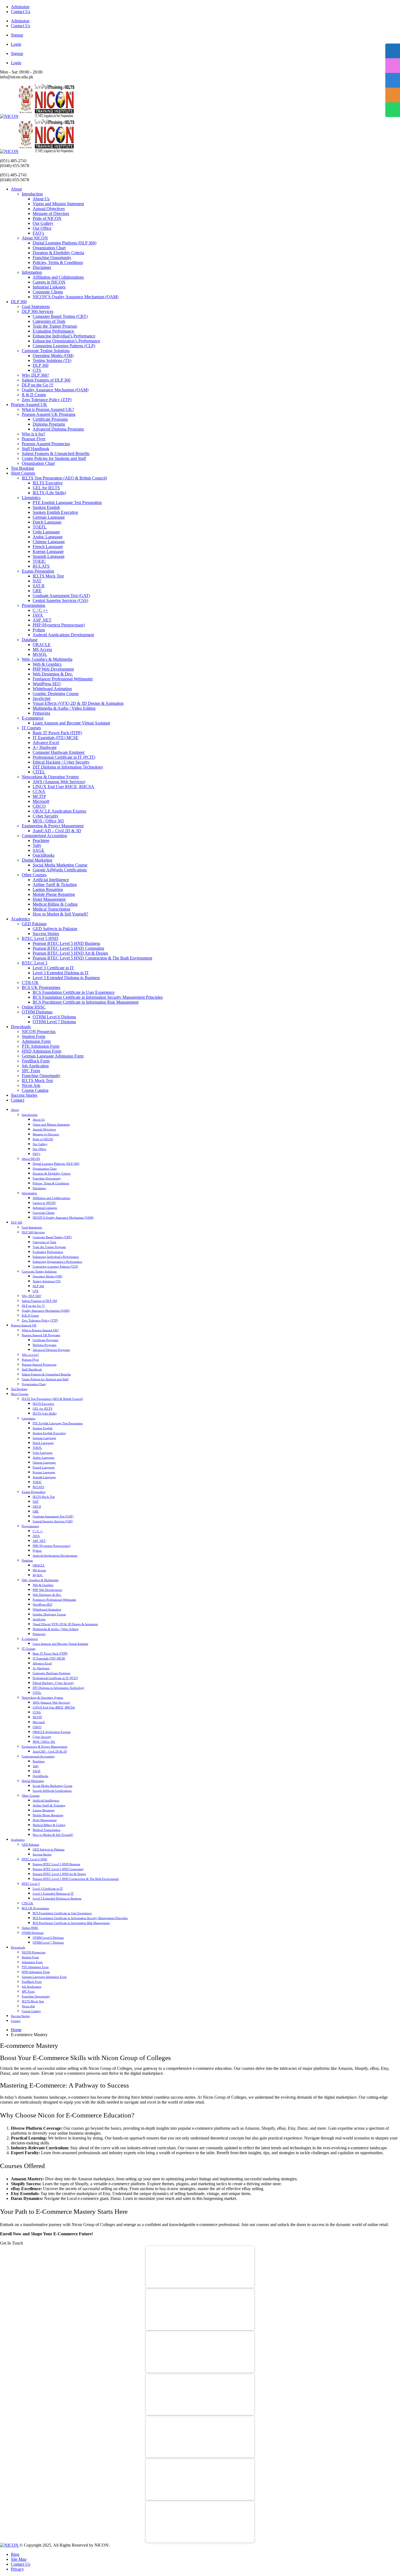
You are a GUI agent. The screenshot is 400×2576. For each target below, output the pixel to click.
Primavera (41, 713)
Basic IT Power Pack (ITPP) (57, 733)
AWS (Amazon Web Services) (59, 782)
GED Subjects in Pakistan (55, 929)
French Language (48, 547)
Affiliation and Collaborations (58, 277)
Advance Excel (46, 743)
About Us (41, 199)
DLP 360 (19, 302)
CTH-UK (30, 983)
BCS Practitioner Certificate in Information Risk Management (86, 1002)
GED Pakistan (34, 924)
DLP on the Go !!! (38, 385)
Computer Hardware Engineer (59, 752)
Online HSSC (34, 1007)
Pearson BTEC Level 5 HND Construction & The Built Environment (92, 958)
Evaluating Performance (53, 331)
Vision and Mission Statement (58, 204)
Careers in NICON (49, 282)
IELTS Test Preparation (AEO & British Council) (64, 478)
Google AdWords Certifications (60, 870)
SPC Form (31, 1071)
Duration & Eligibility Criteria (58, 253)
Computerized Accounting (44, 836)
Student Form (33, 1036)
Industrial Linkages (49, 287)
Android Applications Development (63, 635)
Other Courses (34, 875)
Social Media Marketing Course (60, 865)
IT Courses (31, 728)
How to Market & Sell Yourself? (60, 914)
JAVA (38, 615)
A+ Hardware (45, 747)
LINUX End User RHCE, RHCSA (63, 787)
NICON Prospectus (39, 1032)
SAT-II (39, 586)
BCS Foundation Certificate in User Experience (74, 992)
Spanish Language (49, 556)
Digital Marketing (37, 860)
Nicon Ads (31, 1085)
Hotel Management (49, 899)
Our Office (42, 228)
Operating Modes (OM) (53, 356)
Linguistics (31, 498)
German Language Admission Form (53, 1056)
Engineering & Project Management (53, 826)
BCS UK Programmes (41, 987)
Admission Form (36, 1041)
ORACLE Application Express (59, 811)
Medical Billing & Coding (55, 904)
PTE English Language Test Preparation (67, 502)
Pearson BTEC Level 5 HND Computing (68, 948)
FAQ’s (38, 233)
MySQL (40, 654)
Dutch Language (47, 522)
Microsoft (41, 801)
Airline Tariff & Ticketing (55, 885)
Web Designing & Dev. (53, 674)
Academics (20, 919)
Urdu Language (46, 532)
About (16, 189)
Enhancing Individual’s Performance (64, 336)
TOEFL (40, 527)
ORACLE (42, 645)
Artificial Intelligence (51, 880)
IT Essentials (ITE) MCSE (56, 738)
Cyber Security (46, 816)
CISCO (39, 806)
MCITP (39, 796)
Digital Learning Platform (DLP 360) (64, 243)
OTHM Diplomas (37, 1012)
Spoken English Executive (55, 512)
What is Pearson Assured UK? (48, 409)
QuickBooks (44, 855)
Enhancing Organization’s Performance (66, 341)
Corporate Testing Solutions (46, 351)
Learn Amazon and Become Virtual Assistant (71, 723)
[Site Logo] (37, 116)
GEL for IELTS (46, 488)
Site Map (19, 2559)
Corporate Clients (48, 292)
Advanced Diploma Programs (58, 429)
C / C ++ (40, 610)
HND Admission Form (41, 1051)
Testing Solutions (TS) (52, 360)
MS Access (42, 649)
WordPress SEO (47, 684)
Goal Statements (36, 307)
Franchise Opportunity (52, 258)
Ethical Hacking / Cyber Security (61, 762)
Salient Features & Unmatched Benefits (56, 454)
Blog (15, 2554)
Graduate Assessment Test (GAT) (61, 596)
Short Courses (23, 473)
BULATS (41, 566)
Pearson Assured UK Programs (49, 414)
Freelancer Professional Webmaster (63, 679)
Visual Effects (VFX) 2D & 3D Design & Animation (78, 703)
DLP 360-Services (38, 311)
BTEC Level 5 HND (40, 938)
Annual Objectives (49, 209)
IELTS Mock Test (48, 576)
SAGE (39, 850)
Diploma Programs (49, 424)
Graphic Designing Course (56, 694)
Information (32, 272)
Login (16, 44)
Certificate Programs (50, 419)
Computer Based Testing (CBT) (60, 316)
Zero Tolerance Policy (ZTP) (47, 400)
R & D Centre (34, 395)
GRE (37, 591)
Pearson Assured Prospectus (46, 444)
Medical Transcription (51, 909)
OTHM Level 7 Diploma (54, 1022)
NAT (37, 581)
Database (30, 640)
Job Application (35, 1066)
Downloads (21, 1027)
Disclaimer (42, 267)
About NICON (35, 238)
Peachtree (41, 840)
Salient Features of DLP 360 (46, 380)
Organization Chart (49, 248)
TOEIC (39, 561)
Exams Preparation (38, 571)
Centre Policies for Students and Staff (54, 458)
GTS (37, 370)
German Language (49, 517)
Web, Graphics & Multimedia (47, 659)
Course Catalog (35, 1090)
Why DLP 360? (35, 375)
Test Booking (22, 468)
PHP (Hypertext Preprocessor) (59, 625)
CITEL (39, 772)
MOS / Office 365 (48, 821)
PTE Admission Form (41, 1046)
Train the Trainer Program (55, 326)
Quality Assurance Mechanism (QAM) (55, 390)
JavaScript (41, 698)
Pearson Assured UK (29, 405)
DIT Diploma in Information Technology (68, 767)
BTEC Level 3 (35, 963)
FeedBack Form (36, 1061)
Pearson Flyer (34, 439)
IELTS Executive (48, 483)
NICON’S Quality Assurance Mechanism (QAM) (76, 297)
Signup (17, 35)
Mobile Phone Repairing (54, 894)
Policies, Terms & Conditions (58, 262)
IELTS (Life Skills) (49, 493)
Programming (33, 605)
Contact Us (21, 12)
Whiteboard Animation (52, 689)
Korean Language (48, 551)
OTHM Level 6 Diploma (54, 1017)
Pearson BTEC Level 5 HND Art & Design (70, 953)
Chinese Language (49, 542)
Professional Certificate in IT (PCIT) (64, 757)
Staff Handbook (36, 449)
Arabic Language (48, 537)
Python (39, 630)
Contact (18, 1100)
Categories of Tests (49, 321)
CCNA (39, 791)
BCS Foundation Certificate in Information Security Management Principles (98, 997)
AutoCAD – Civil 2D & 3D (57, 831)
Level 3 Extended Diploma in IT (61, 973)
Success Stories (46, 934)
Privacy (17, 2569)
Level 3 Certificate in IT (53, 968)
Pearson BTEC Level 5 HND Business (66, 943)
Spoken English (46, 507)
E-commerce (33, 718)
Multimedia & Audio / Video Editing (64, 708)
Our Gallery (43, 223)
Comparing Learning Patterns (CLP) (64, 346)
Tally (37, 845)
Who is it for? (33, 434)
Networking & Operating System (50, 777)
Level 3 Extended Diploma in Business (66, 978)
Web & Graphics (47, 664)
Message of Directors (51, 213)
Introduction (32, 194)
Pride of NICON (47, 218)
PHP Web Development (53, 669)
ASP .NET (42, 620)
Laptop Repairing (48, 889)
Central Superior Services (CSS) (60, 600)
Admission (20, 7)
